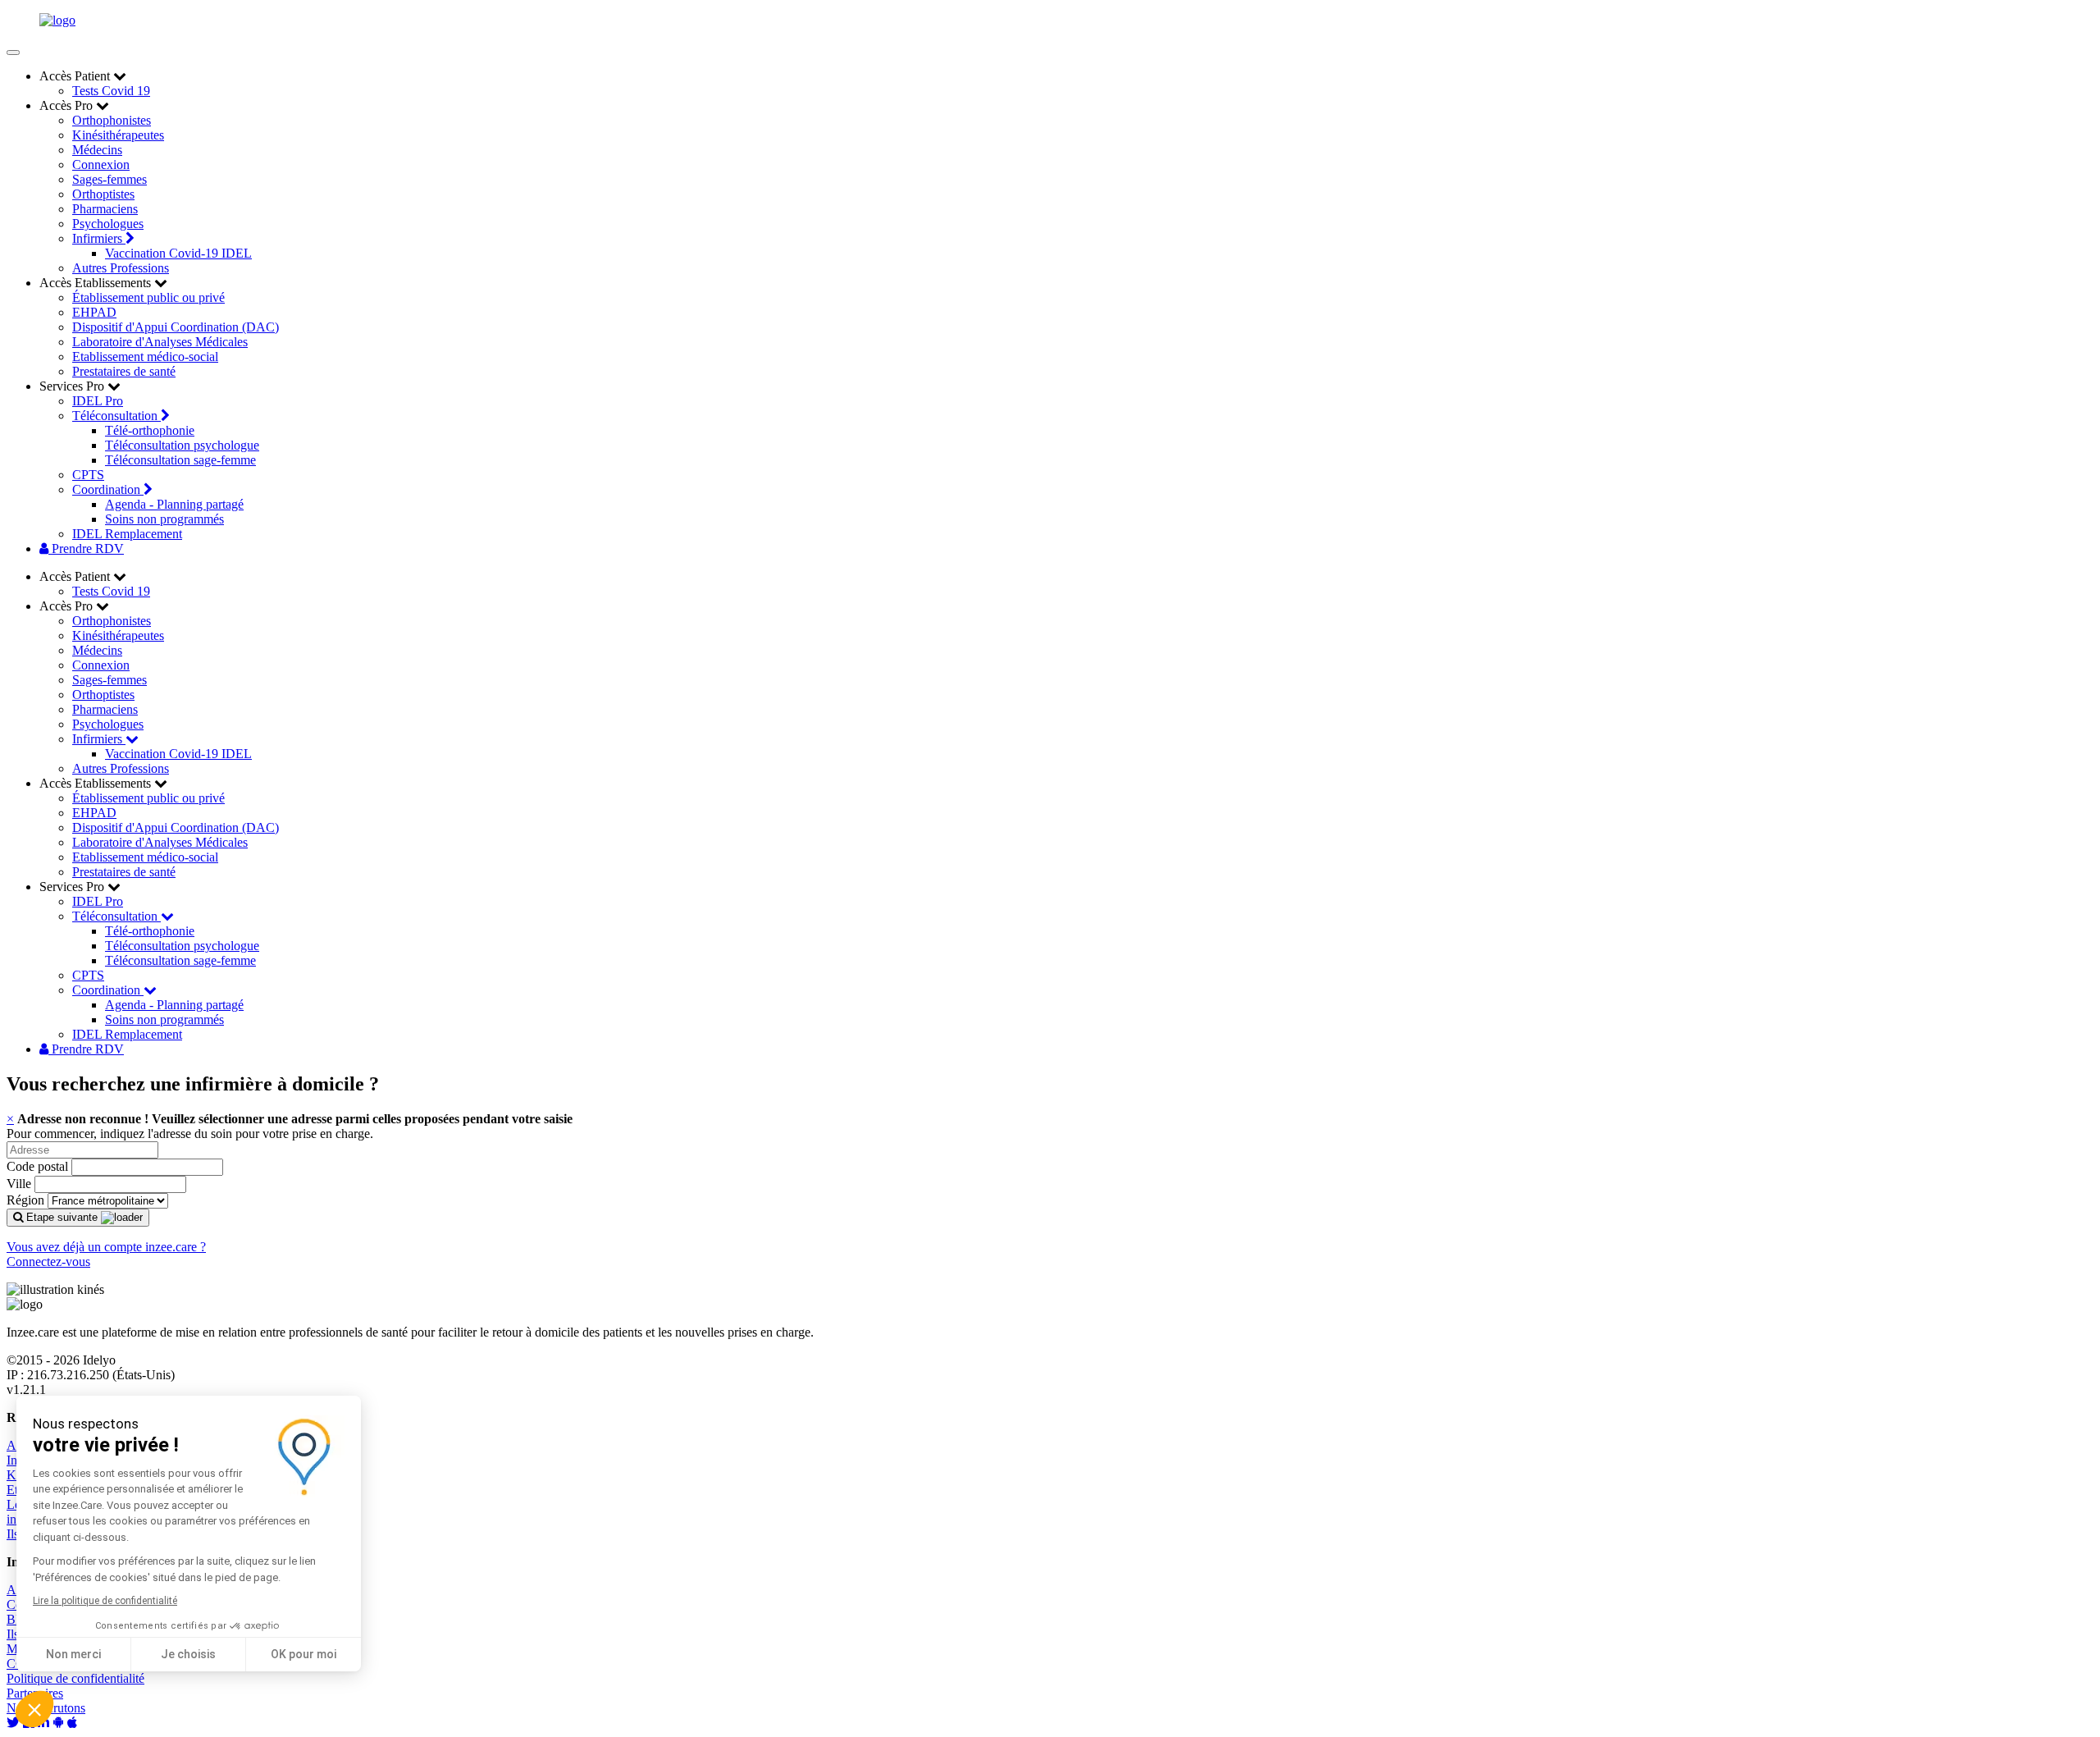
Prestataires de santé (124, 371)
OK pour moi (304, 1654)
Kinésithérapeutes (118, 135)
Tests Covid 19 (111, 91)
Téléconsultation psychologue (182, 445)
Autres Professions (121, 268)
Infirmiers (99, 238)
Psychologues (108, 224)
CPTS (88, 475)
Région (25, 1200)
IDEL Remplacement (127, 534)
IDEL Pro (98, 401)
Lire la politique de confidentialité (105, 1601)
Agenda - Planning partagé (174, 504)
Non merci (73, 1654)
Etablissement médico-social (145, 357)
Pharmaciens (105, 209)
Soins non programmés (164, 519)
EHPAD (94, 312)
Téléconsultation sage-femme (180, 460)
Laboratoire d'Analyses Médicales (160, 342)
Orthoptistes (103, 194)
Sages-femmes (110, 179)
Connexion (101, 165)
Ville (19, 1184)
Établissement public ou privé (148, 297)
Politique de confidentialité (75, 1678)
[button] (34, 1709)
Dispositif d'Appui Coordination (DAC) (176, 327)
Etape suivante (62, 1217)
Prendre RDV (86, 549)
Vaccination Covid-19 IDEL (178, 253)
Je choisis (188, 1654)
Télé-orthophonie (150, 430)
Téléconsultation (116, 416)
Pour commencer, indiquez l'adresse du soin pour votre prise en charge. (190, 1134)
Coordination (108, 489)
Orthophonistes (112, 120)
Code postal (37, 1166)
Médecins (97, 150)
